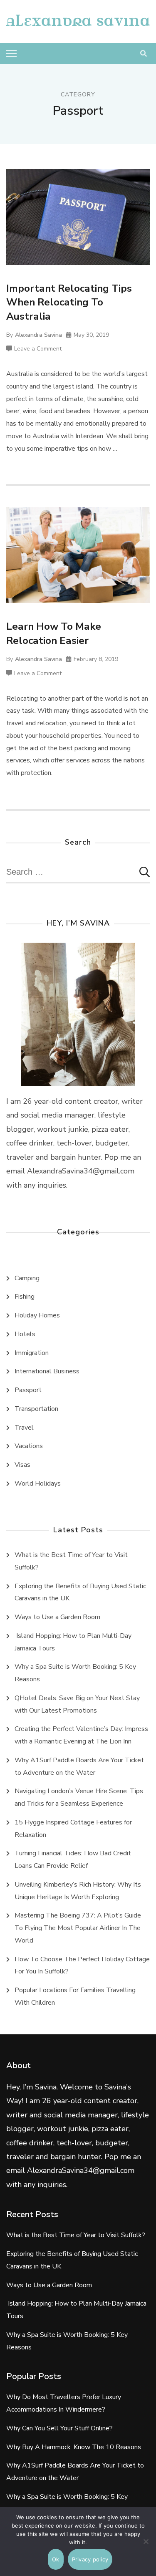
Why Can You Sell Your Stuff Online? (59, 2428)
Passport (28, 1390)
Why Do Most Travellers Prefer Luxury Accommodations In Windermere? (64, 2403)
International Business (47, 1371)
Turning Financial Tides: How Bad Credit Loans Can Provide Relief (73, 1859)
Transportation (36, 1409)
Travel (24, 1428)
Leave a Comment (38, 349)
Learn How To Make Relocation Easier (54, 633)
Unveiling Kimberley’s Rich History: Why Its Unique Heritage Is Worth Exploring (78, 1891)
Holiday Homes (37, 1315)
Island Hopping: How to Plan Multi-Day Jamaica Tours (73, 1642)
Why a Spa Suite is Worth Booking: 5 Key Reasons (75, 1673)
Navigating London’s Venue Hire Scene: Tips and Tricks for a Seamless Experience (79, 1797)
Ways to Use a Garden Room (57, 1617)
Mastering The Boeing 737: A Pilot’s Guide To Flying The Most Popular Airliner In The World (78, 1928)
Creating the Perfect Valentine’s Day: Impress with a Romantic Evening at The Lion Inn (81, 1735)
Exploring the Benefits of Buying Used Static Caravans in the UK (80, 1592)
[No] (146, 2548)
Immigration (32, 1353)
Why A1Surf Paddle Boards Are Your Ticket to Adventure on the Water (79, 1766)
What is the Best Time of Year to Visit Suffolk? (71, 1561)
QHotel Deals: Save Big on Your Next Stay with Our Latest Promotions (77, 1704)
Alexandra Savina (38, 335)
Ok (56, 2559)
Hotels (25, 1334)
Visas (22, 1465)
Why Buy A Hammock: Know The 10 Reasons (74, 2447)
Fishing (25, 1297)
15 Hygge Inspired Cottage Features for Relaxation (73, 1829)
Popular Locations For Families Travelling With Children (75, 1996)
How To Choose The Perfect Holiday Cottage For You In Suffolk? (82, 1965)
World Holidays (38, 1484)
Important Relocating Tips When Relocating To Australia (69, 302)
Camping (27, 1278)
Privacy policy (90, 2559)
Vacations (29, 1446)
